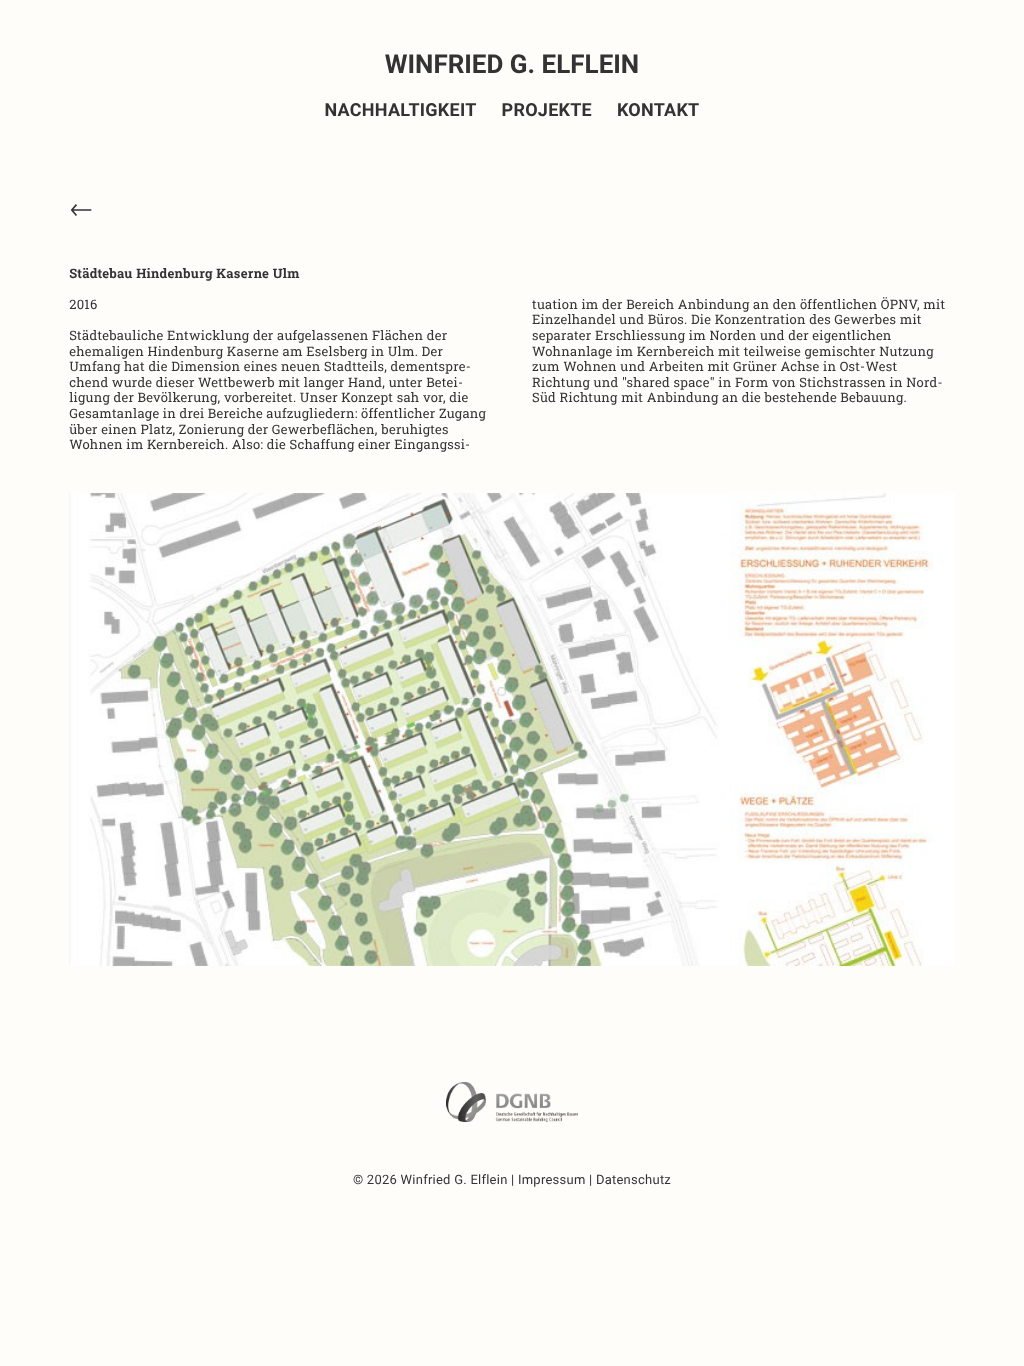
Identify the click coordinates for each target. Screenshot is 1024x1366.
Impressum (552, 1180)
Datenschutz (633, 1180)
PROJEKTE (547, 110)
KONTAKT (658, 110)
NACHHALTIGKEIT (401, 110)
